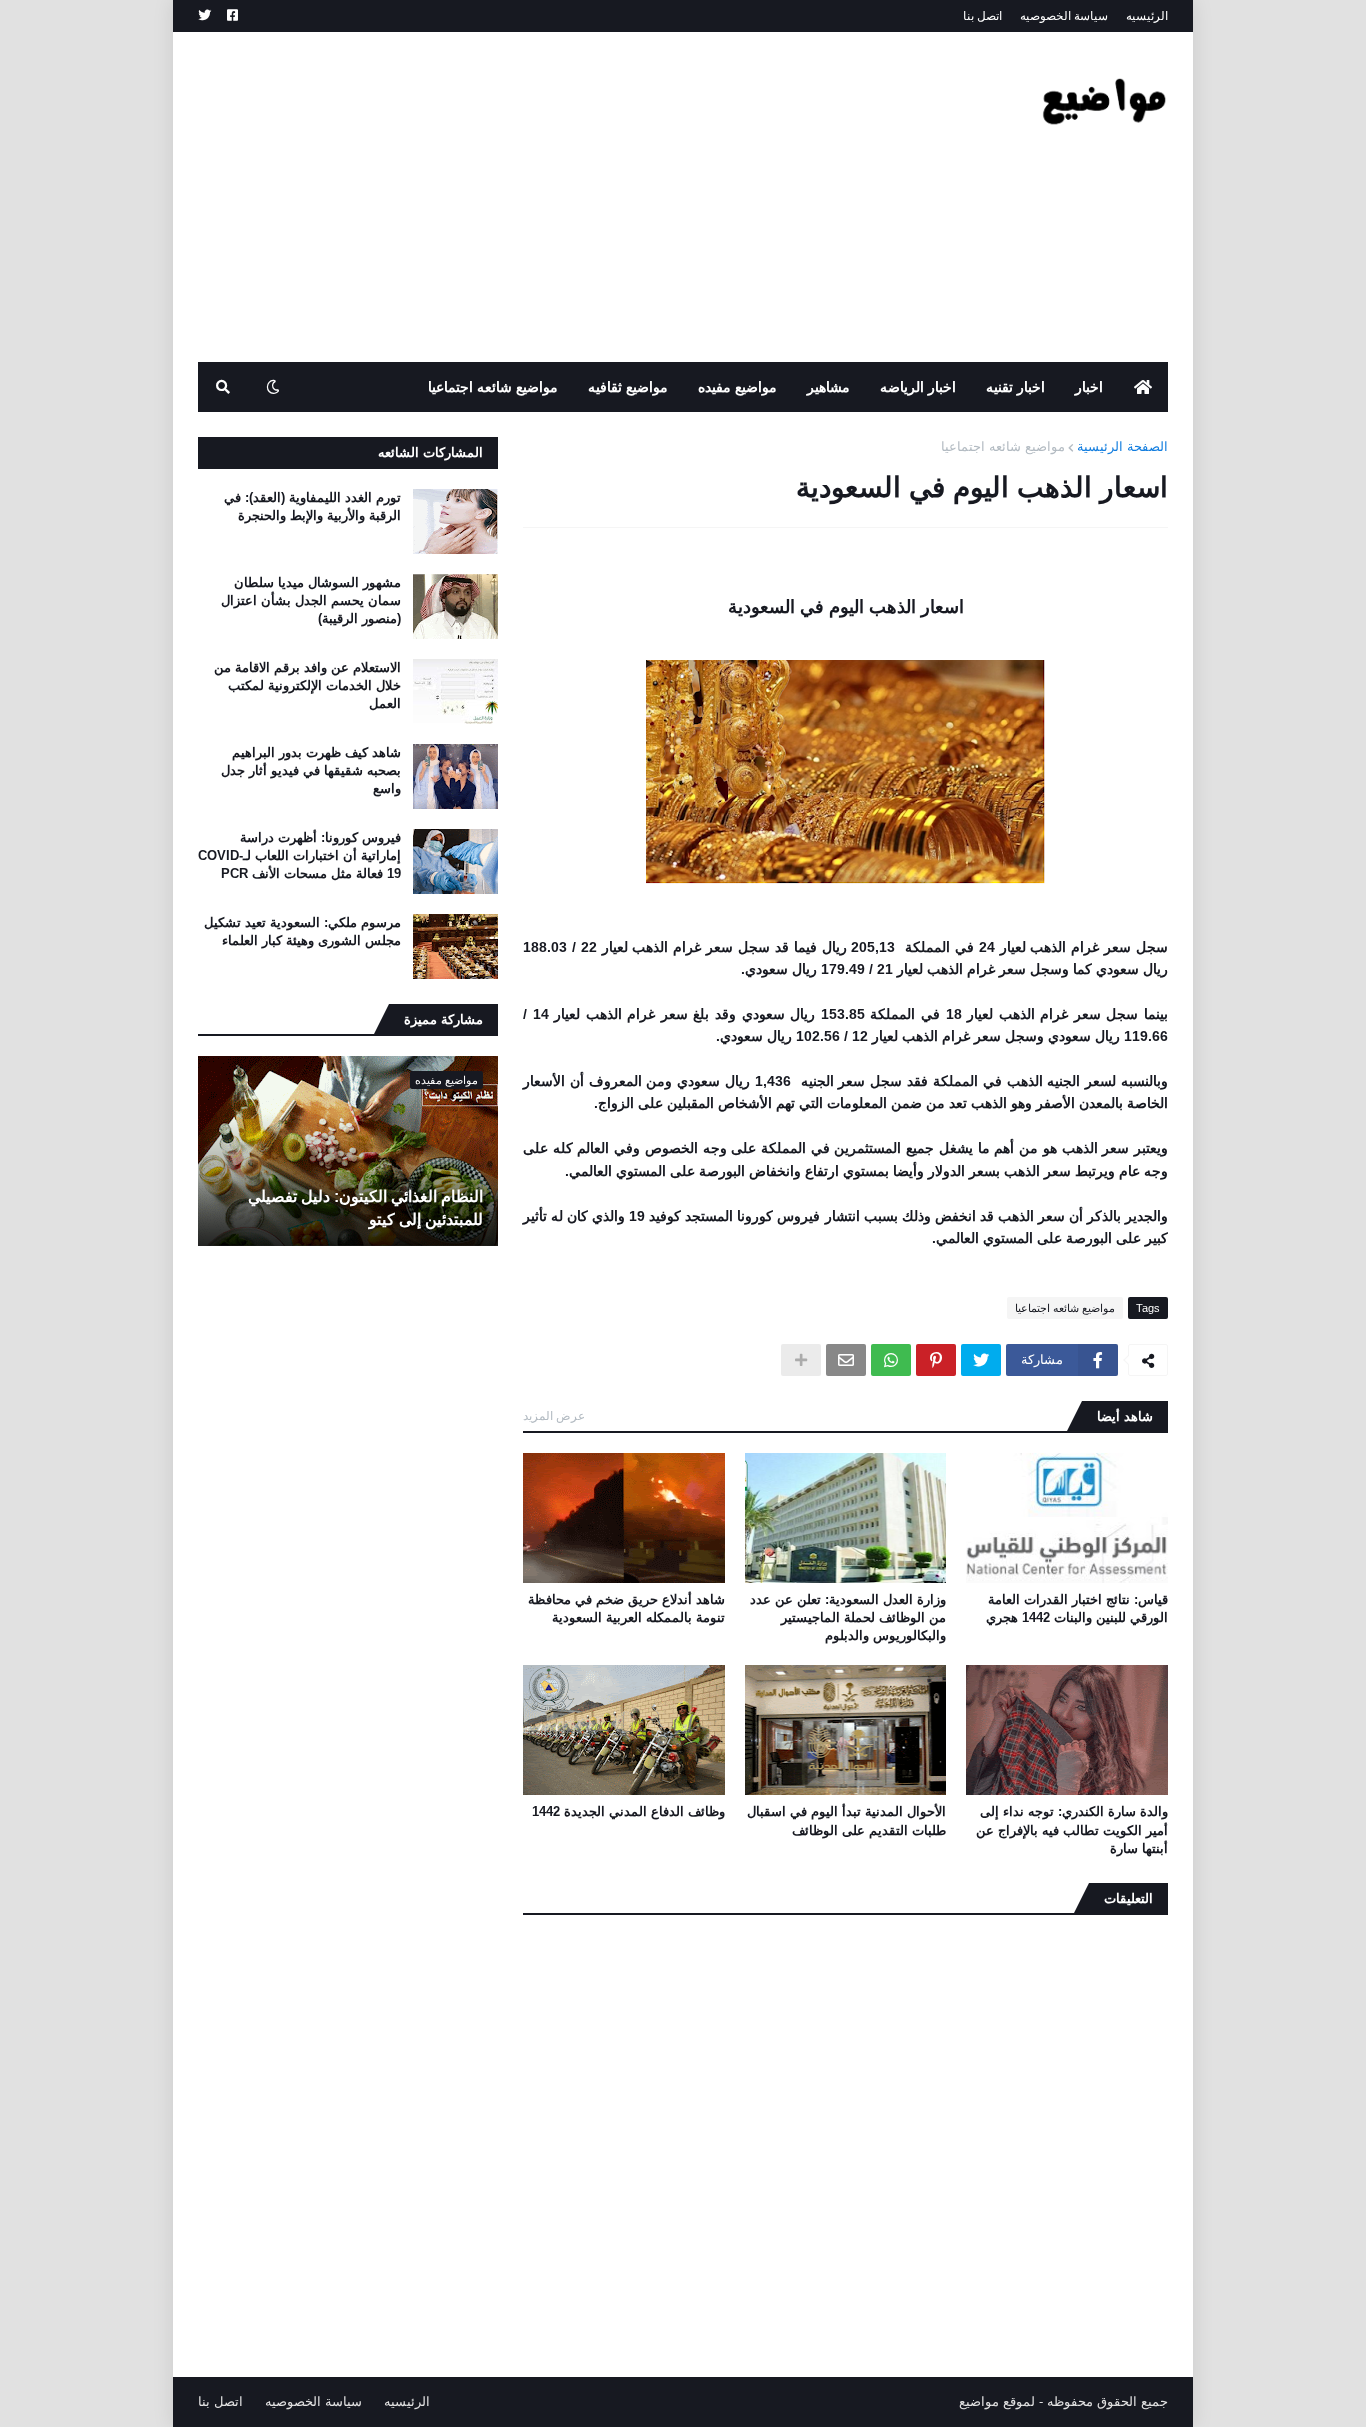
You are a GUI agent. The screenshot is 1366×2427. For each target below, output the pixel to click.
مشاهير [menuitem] (828, 387)
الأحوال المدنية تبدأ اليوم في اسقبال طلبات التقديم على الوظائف (846, 1820)
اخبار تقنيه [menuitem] (1015, 387)
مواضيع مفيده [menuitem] (737, 387)
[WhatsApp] (891, 1360)
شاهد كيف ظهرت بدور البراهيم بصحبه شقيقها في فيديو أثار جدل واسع (311, 770)
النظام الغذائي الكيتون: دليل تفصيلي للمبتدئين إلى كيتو (365, 1207)
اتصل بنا (982, 16)
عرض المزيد (554, 1416)
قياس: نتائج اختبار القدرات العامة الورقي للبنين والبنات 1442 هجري (1077, 1608)
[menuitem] (1143, 387)
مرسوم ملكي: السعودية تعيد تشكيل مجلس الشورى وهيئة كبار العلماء (302, 931)
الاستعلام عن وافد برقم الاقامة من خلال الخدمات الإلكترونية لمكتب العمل (307, 685)
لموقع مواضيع (997, 2401)
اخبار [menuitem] (1089, 387)
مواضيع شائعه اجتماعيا (1003, 446)
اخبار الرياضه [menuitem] (918, 387)
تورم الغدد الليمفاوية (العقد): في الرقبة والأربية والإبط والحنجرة (312, 506)
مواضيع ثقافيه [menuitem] (628, 387)
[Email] (846, 1360)
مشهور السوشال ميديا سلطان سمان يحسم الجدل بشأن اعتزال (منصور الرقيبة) (311, 600)
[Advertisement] (562, 197)
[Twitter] (981, 1360)
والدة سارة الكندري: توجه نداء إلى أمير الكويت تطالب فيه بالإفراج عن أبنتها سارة (1072, 1829)
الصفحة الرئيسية (1122, 446)
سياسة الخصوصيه (1064, 16)
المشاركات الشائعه (430, 452)
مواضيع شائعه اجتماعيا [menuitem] (493, 387)
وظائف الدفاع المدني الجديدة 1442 (628, 1811)
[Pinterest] (936, 1360)
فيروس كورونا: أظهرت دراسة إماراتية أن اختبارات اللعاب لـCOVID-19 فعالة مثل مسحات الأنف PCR (299, 855)
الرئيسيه (1147, 16)
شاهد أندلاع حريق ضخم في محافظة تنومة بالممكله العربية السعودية (626, 1608)
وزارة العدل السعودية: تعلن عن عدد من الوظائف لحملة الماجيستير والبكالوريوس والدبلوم (848, 1617)
